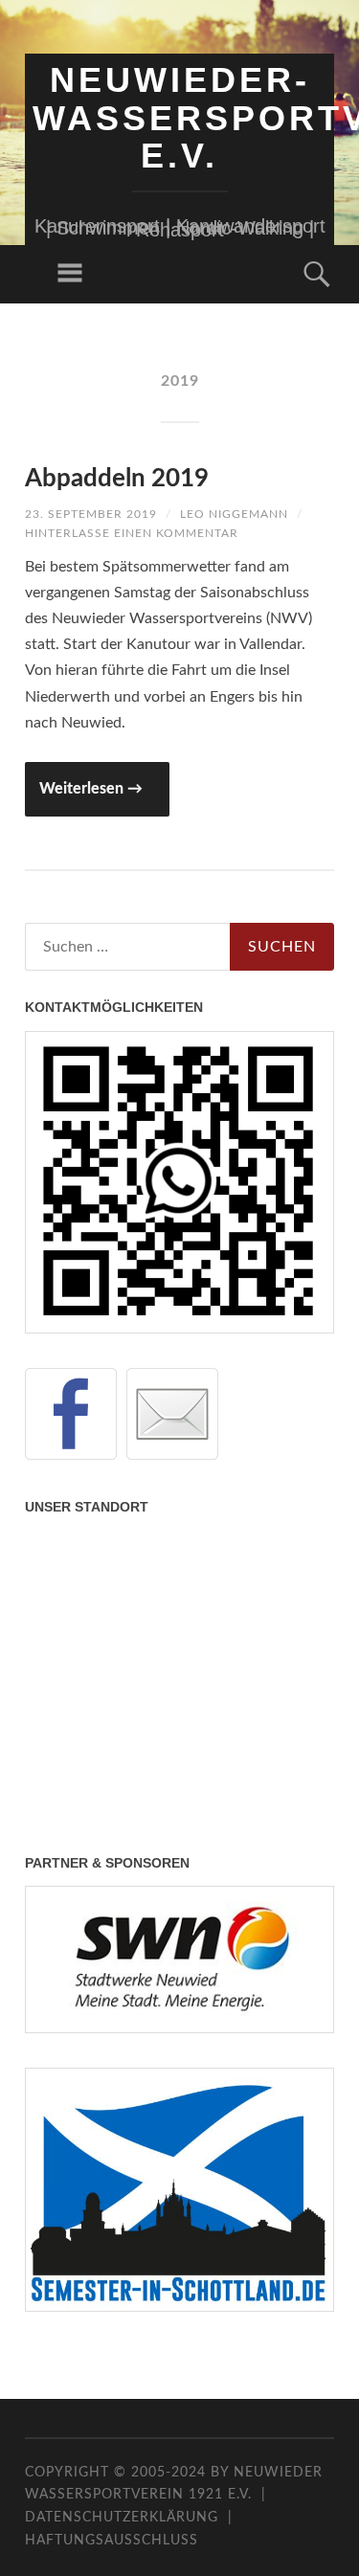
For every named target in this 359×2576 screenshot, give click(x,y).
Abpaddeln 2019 (117, 479)
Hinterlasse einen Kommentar (132, 533)
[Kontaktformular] (172, 1414)
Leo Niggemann (234, 514)
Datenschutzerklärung (122, 2518)
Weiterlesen (91, 789)
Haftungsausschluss (112, 2541)
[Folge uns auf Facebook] (71, 1414)
